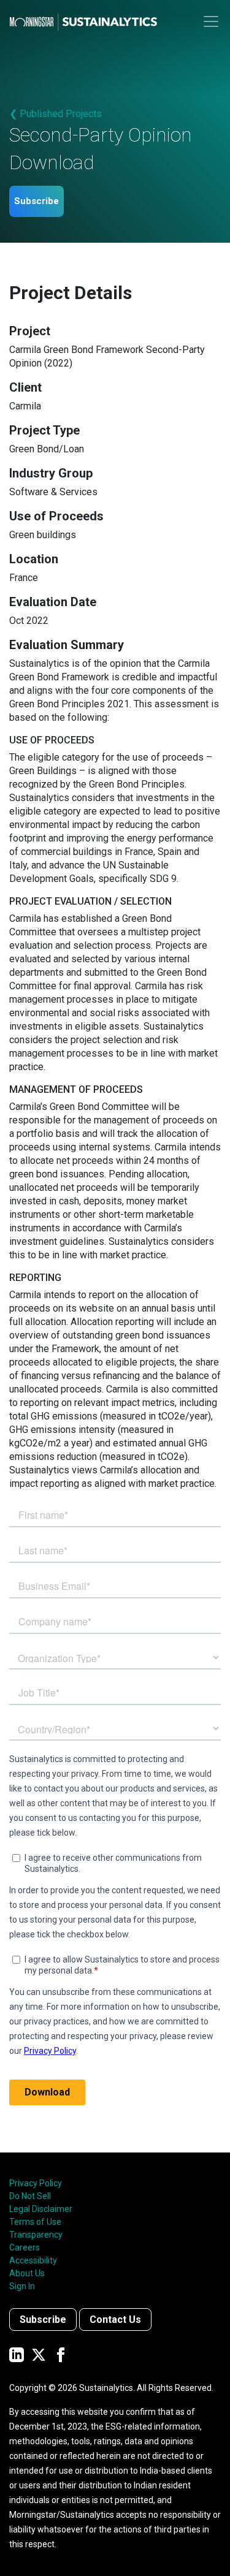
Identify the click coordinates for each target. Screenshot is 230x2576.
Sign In (22, 2286)
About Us (27, 2273)
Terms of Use (35, 2222)
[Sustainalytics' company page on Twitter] (39, 2354)
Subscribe (36, 201)
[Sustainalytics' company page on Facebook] (61, 2354)
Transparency (36, 2235)
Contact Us (115, 2320)
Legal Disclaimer (41, 2209)
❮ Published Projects (56, 114)
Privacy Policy (36, 2183)
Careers (25, 2247)
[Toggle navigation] (211, 21)
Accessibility (33, 2260)
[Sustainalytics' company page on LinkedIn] (17, 2354)
